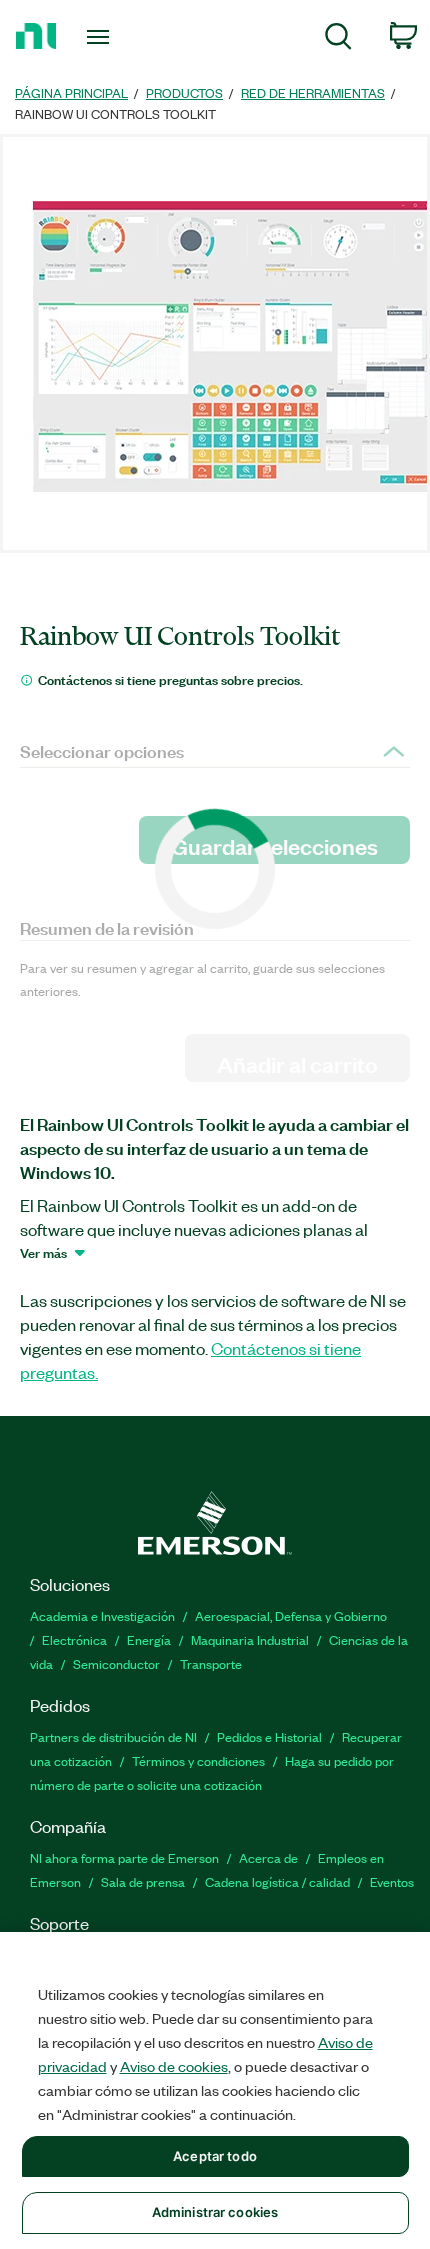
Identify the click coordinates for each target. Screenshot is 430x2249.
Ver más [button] (43, 1252)
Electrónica (74, 1639)
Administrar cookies (215, 2212)
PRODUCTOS (184, 92)
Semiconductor (116, 1663)
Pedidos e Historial (269, 1736)
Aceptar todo (215, 2156)
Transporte (211, 1663)
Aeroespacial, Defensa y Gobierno (291, 1615)
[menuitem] (338, 39)
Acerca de (268, 1857)
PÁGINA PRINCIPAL (71, 92)
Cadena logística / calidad (277, 1881)
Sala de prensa (143, 1881)
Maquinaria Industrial (250, 1639)
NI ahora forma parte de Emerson (124, 1857)
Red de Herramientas (313, 92)
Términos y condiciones (198, 1760)
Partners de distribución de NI (113, 1736)
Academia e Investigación (102, 1615)
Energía (149, 1639)
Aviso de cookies (174, 2066)
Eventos (392, 1881)
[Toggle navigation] (103, 37)
